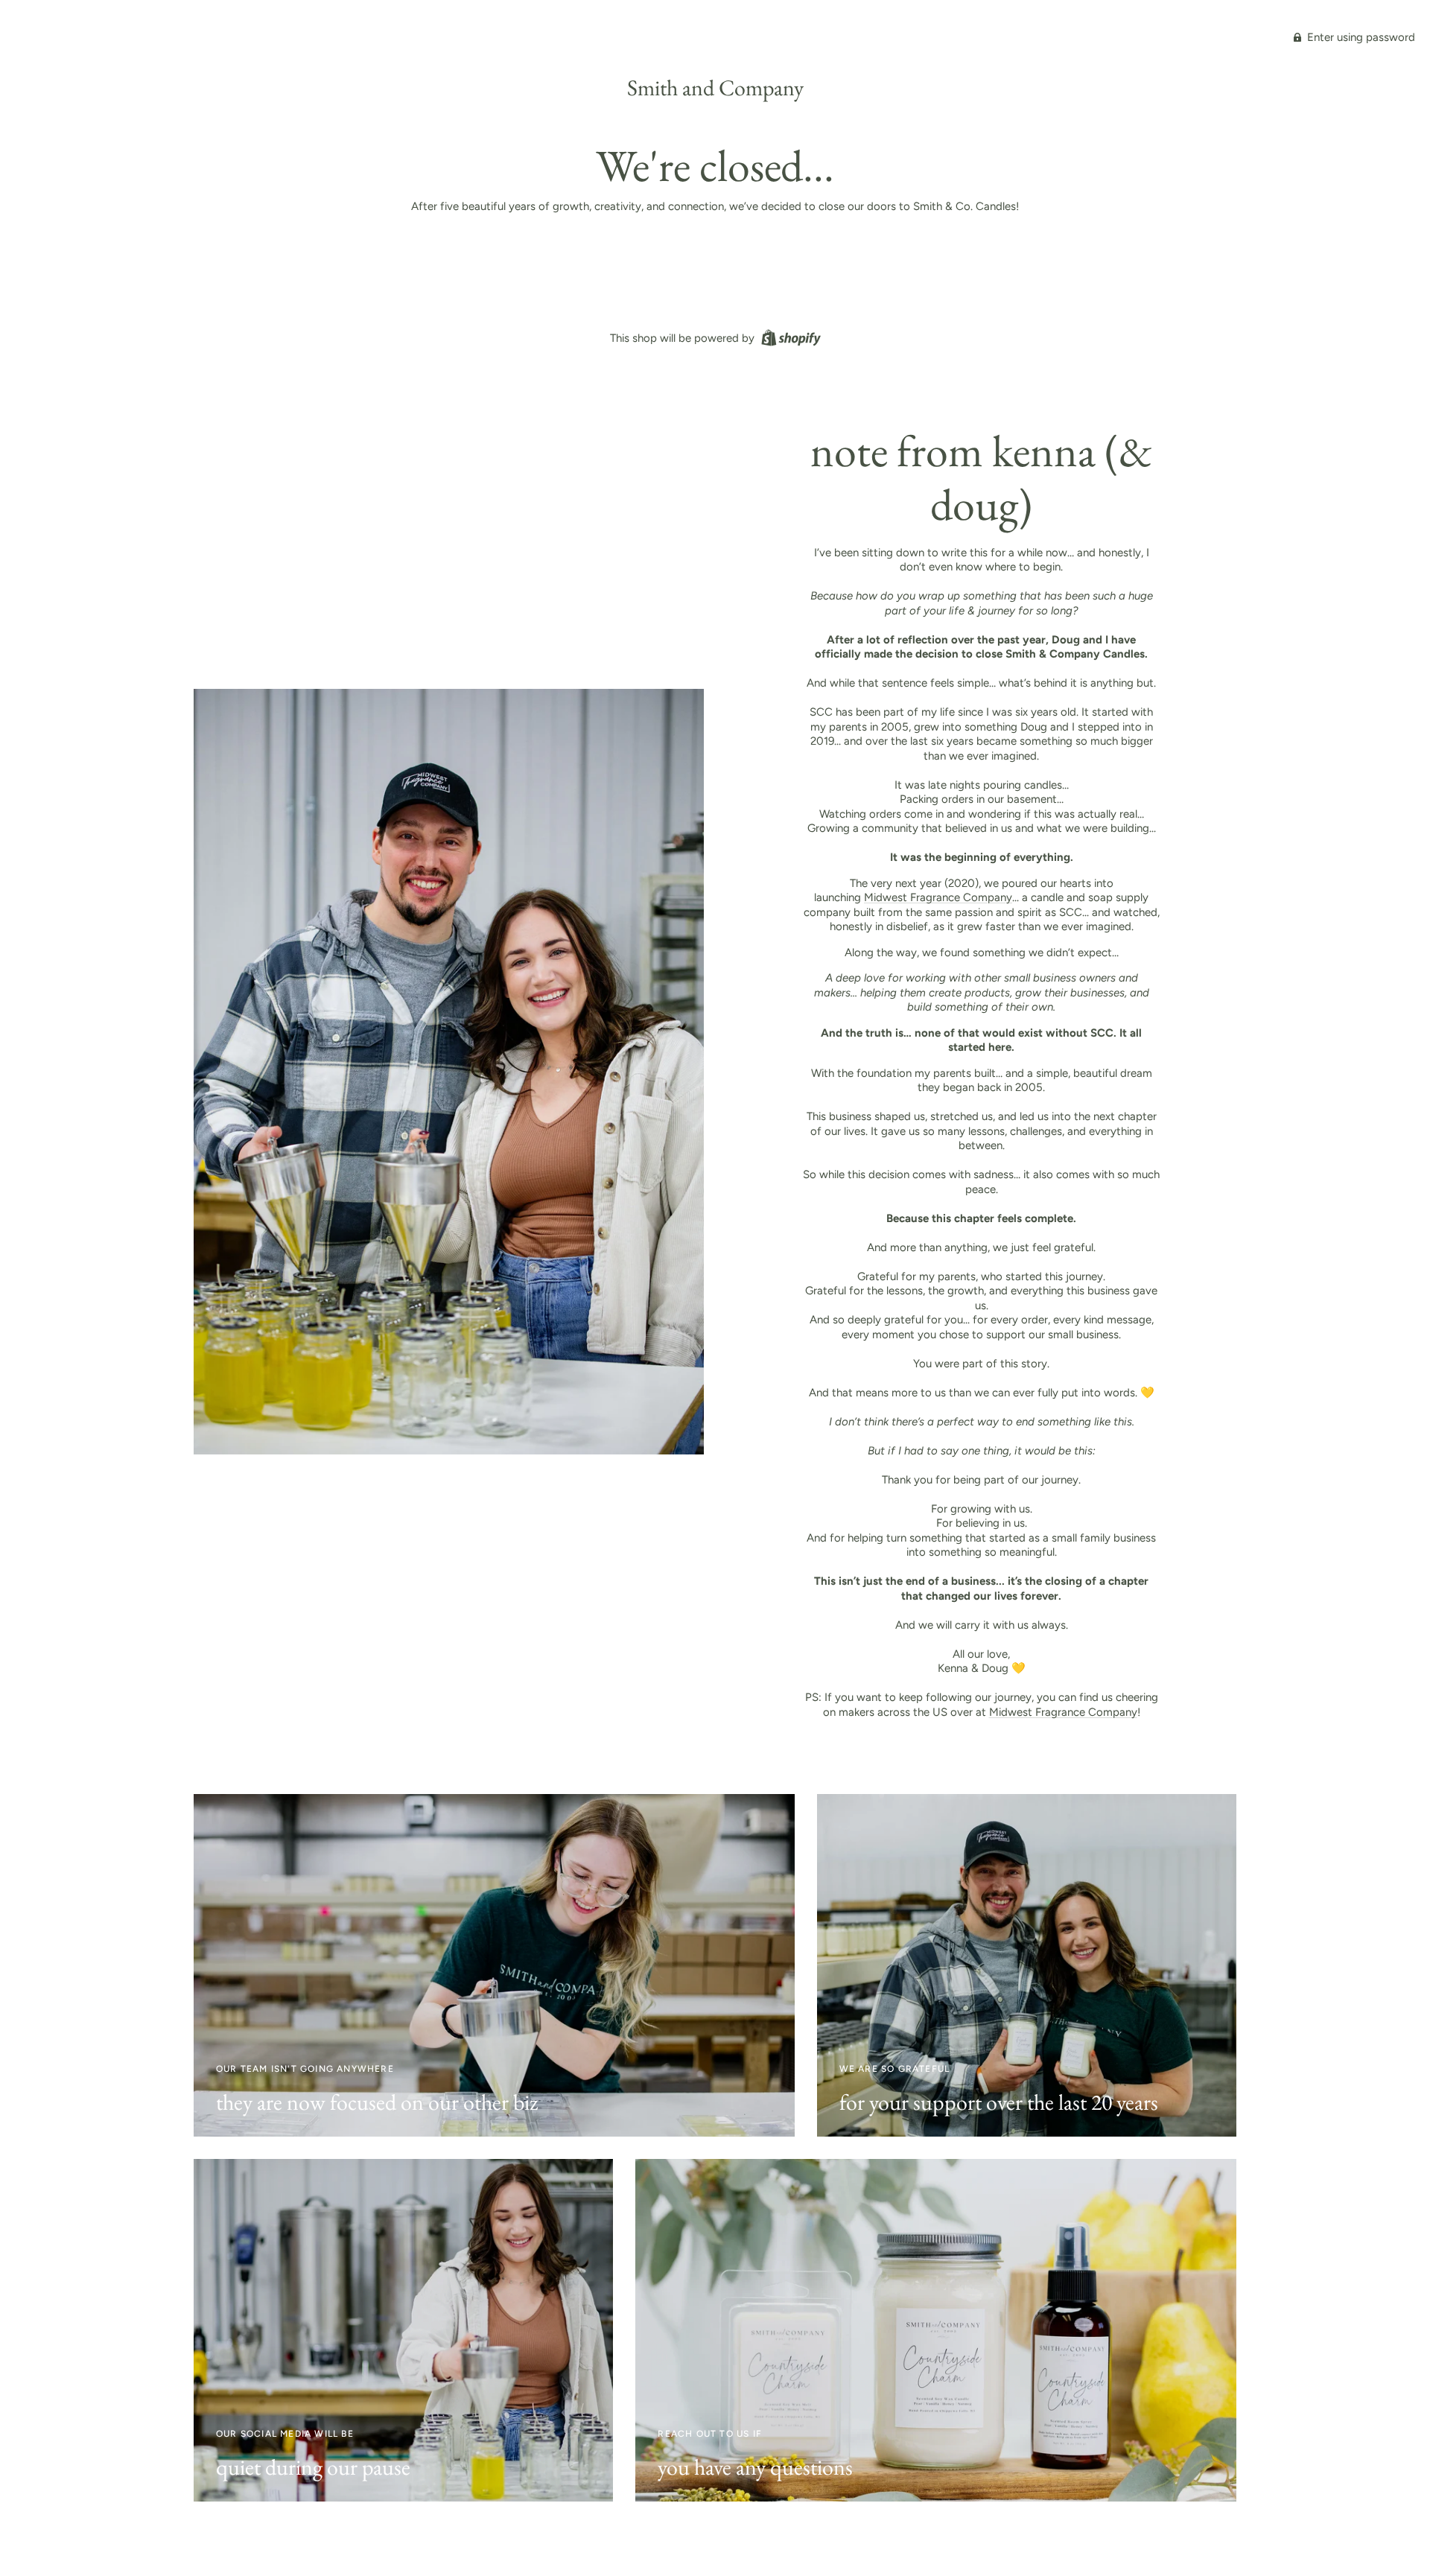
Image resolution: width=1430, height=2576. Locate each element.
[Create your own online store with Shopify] (789, 337)
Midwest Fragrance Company (938, 897)
